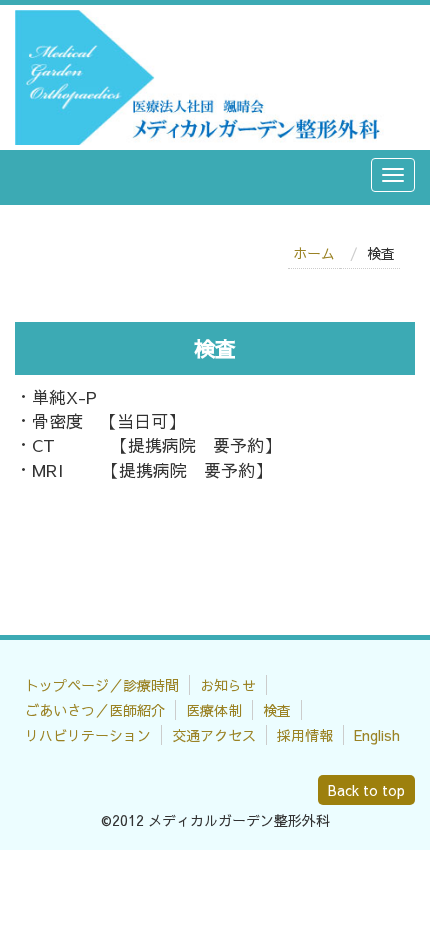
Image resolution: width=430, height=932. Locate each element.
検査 (277, 710)
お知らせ (228, 685)
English (377, 735)
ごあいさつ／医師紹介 (95, 710)
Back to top (366, 790)
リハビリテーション (88, 735)
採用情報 (305, 735)
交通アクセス (214, 735)
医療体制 (214, 710)
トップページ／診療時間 (102, 685)
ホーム (314, 253)
